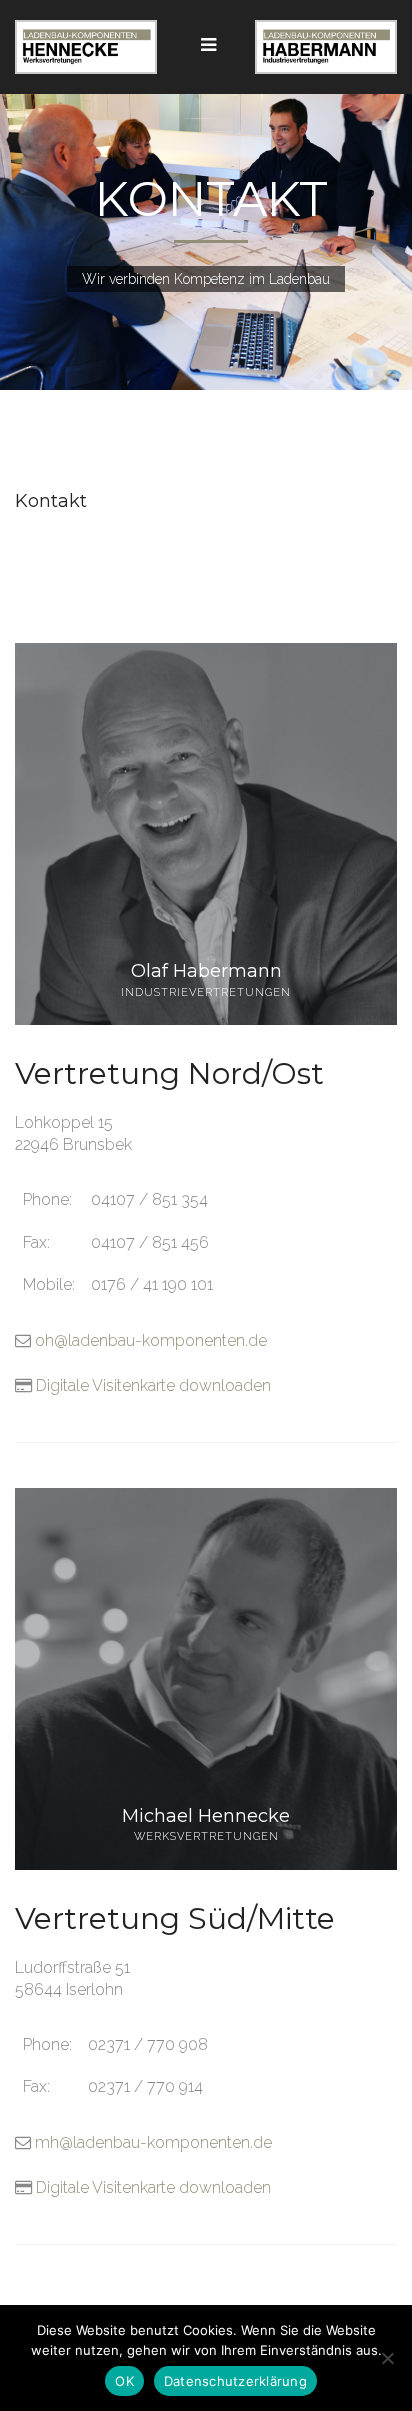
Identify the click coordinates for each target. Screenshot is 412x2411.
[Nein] (387, 2358)
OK (124, 2381)
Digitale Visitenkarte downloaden (153, 1385)
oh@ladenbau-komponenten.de (151, 1340)
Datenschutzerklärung (235, 2381)
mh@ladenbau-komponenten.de (153, 2142)
